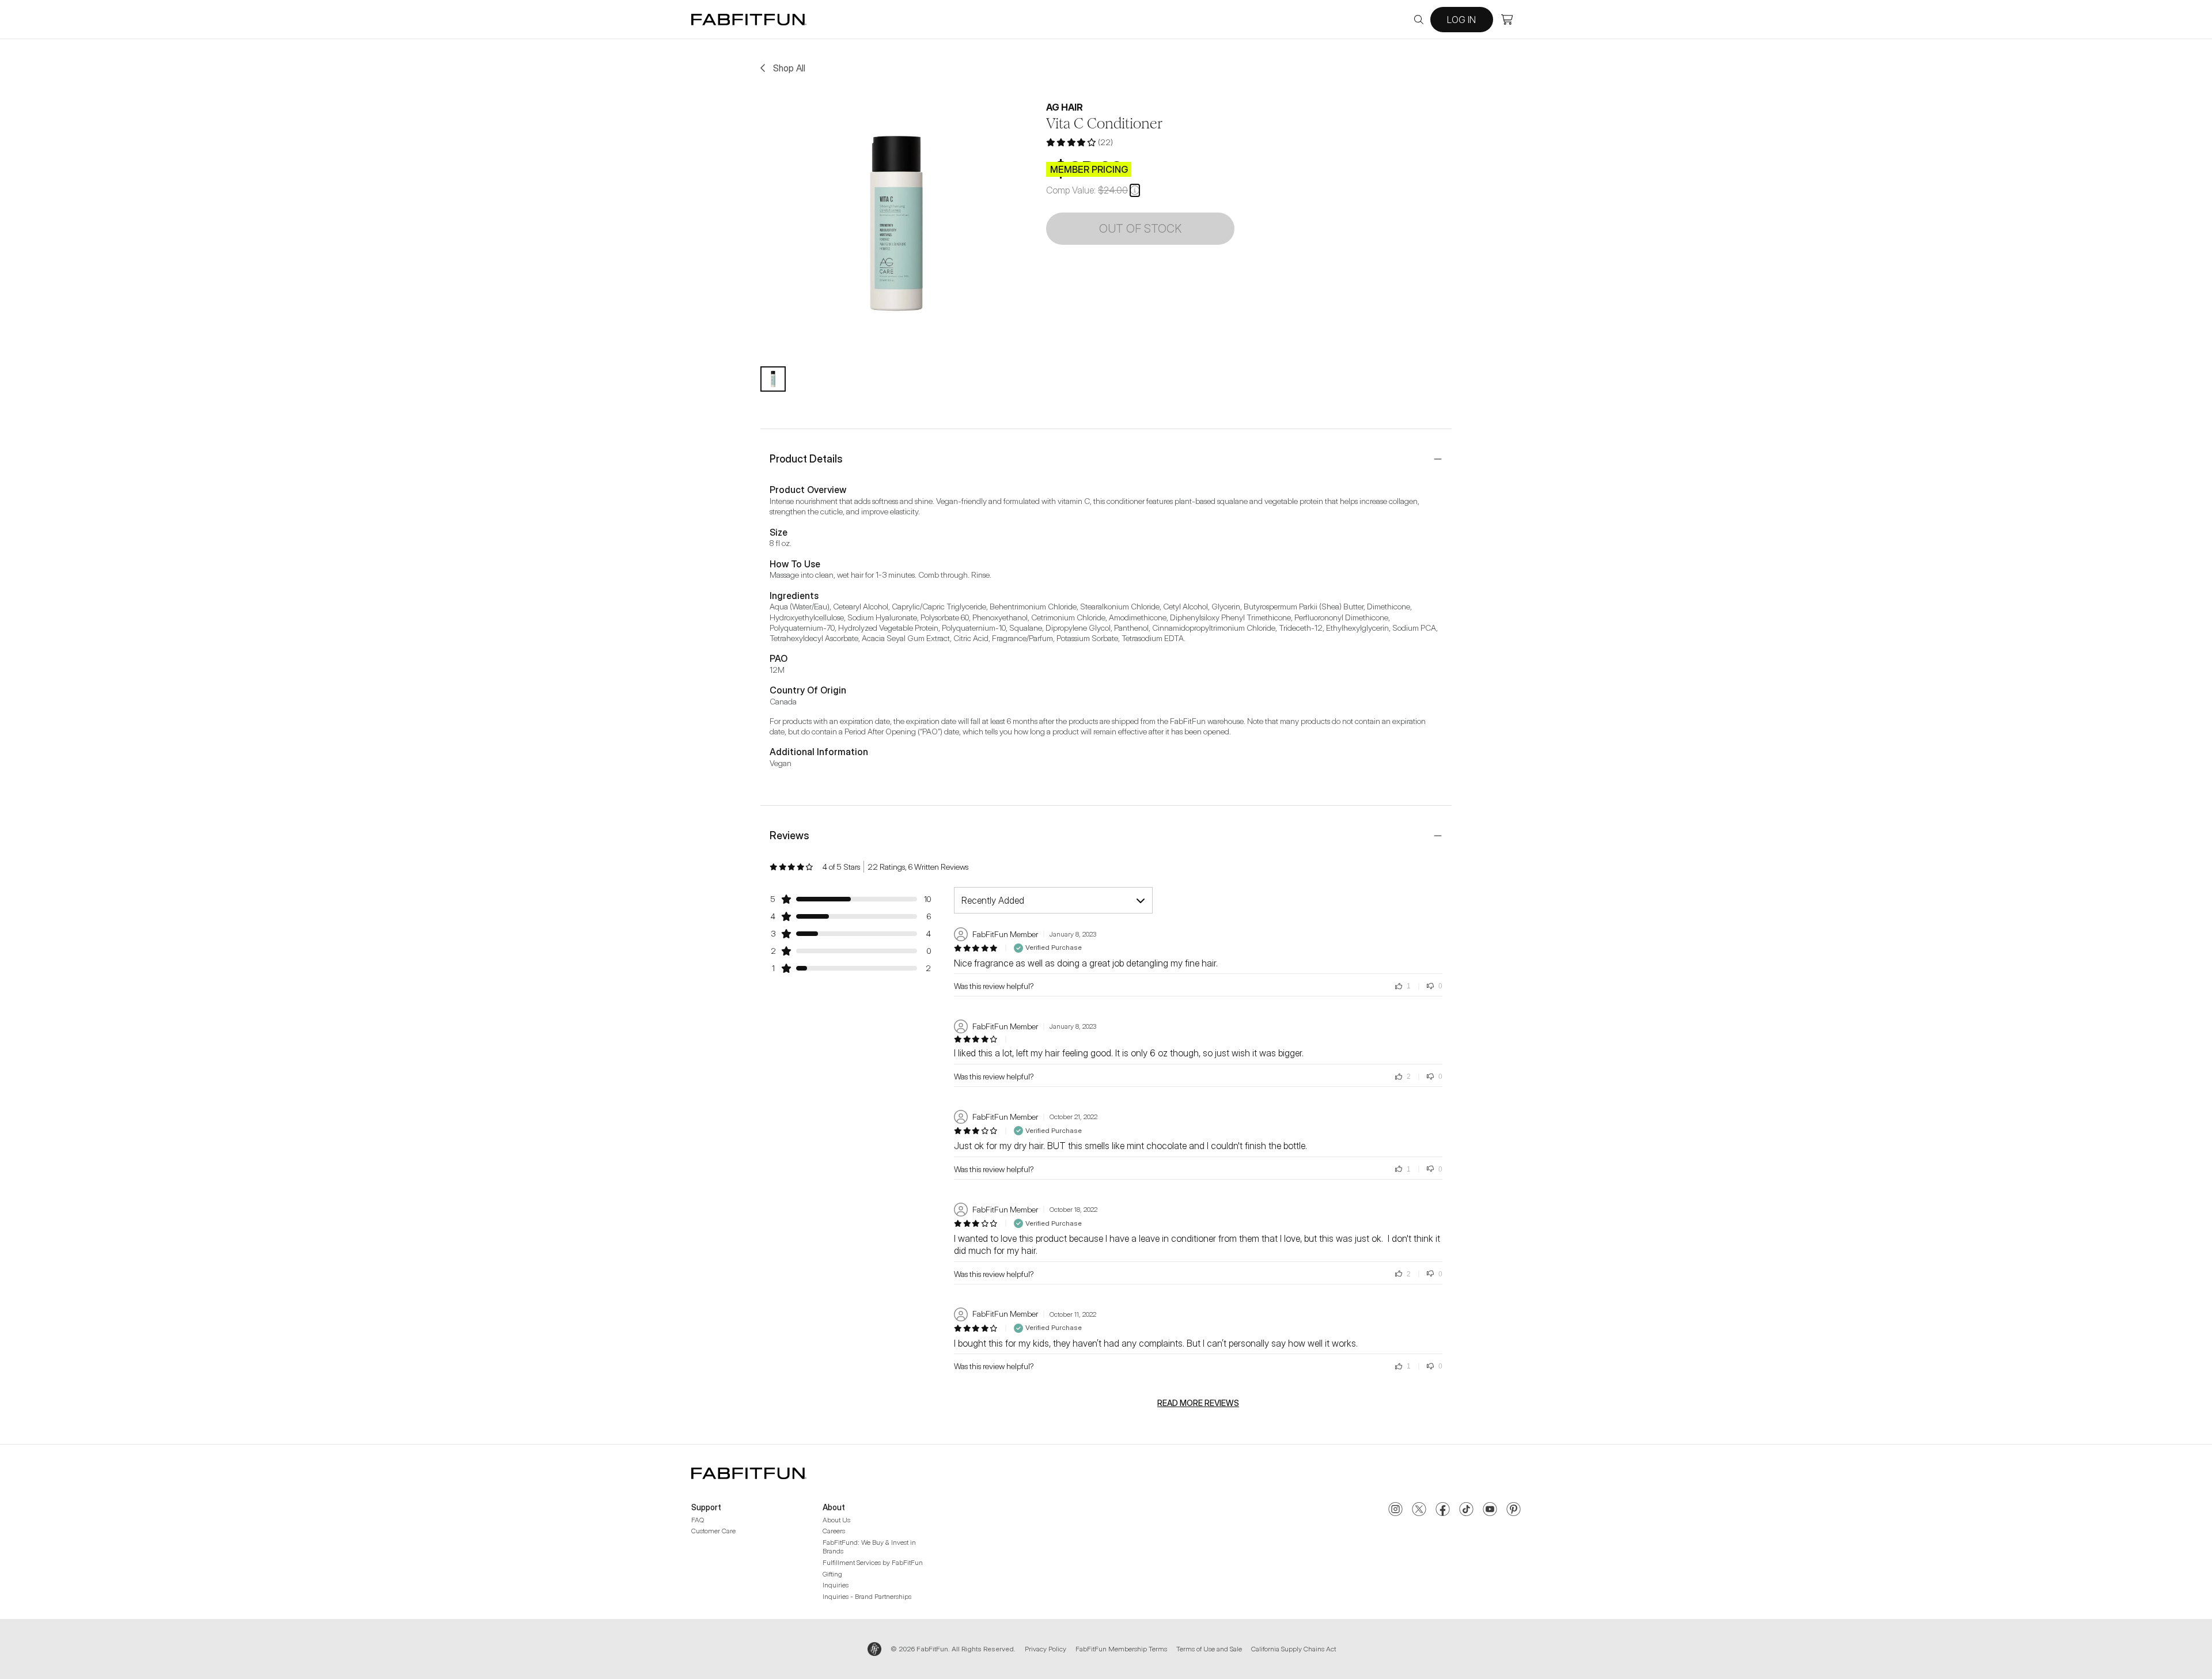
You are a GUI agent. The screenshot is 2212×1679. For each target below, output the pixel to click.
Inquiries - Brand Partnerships (867, 1596)
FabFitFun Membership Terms (1121, 1649)
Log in (1461, 20)
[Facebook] (1443, 1510)
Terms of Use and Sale (1209, 1649)
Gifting (832, 1574)
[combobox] (1053, 900)
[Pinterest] (1514, 1510)
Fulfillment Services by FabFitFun (873, 1562)
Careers (834, 1531)
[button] (1135, 190)
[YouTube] (1490, 1510)
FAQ (698, 1520)
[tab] (773, 379)
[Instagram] (1395, 1510)
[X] (1419, 1510)
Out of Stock (1140, 229)
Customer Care (713, 1531)
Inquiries (836, 1585)
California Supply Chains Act (1294, 1649)
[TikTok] (1466, 1510)
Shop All (789, 68)
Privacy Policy (1046, 1649)
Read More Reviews (1198, 1403)
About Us (836, 1520)
